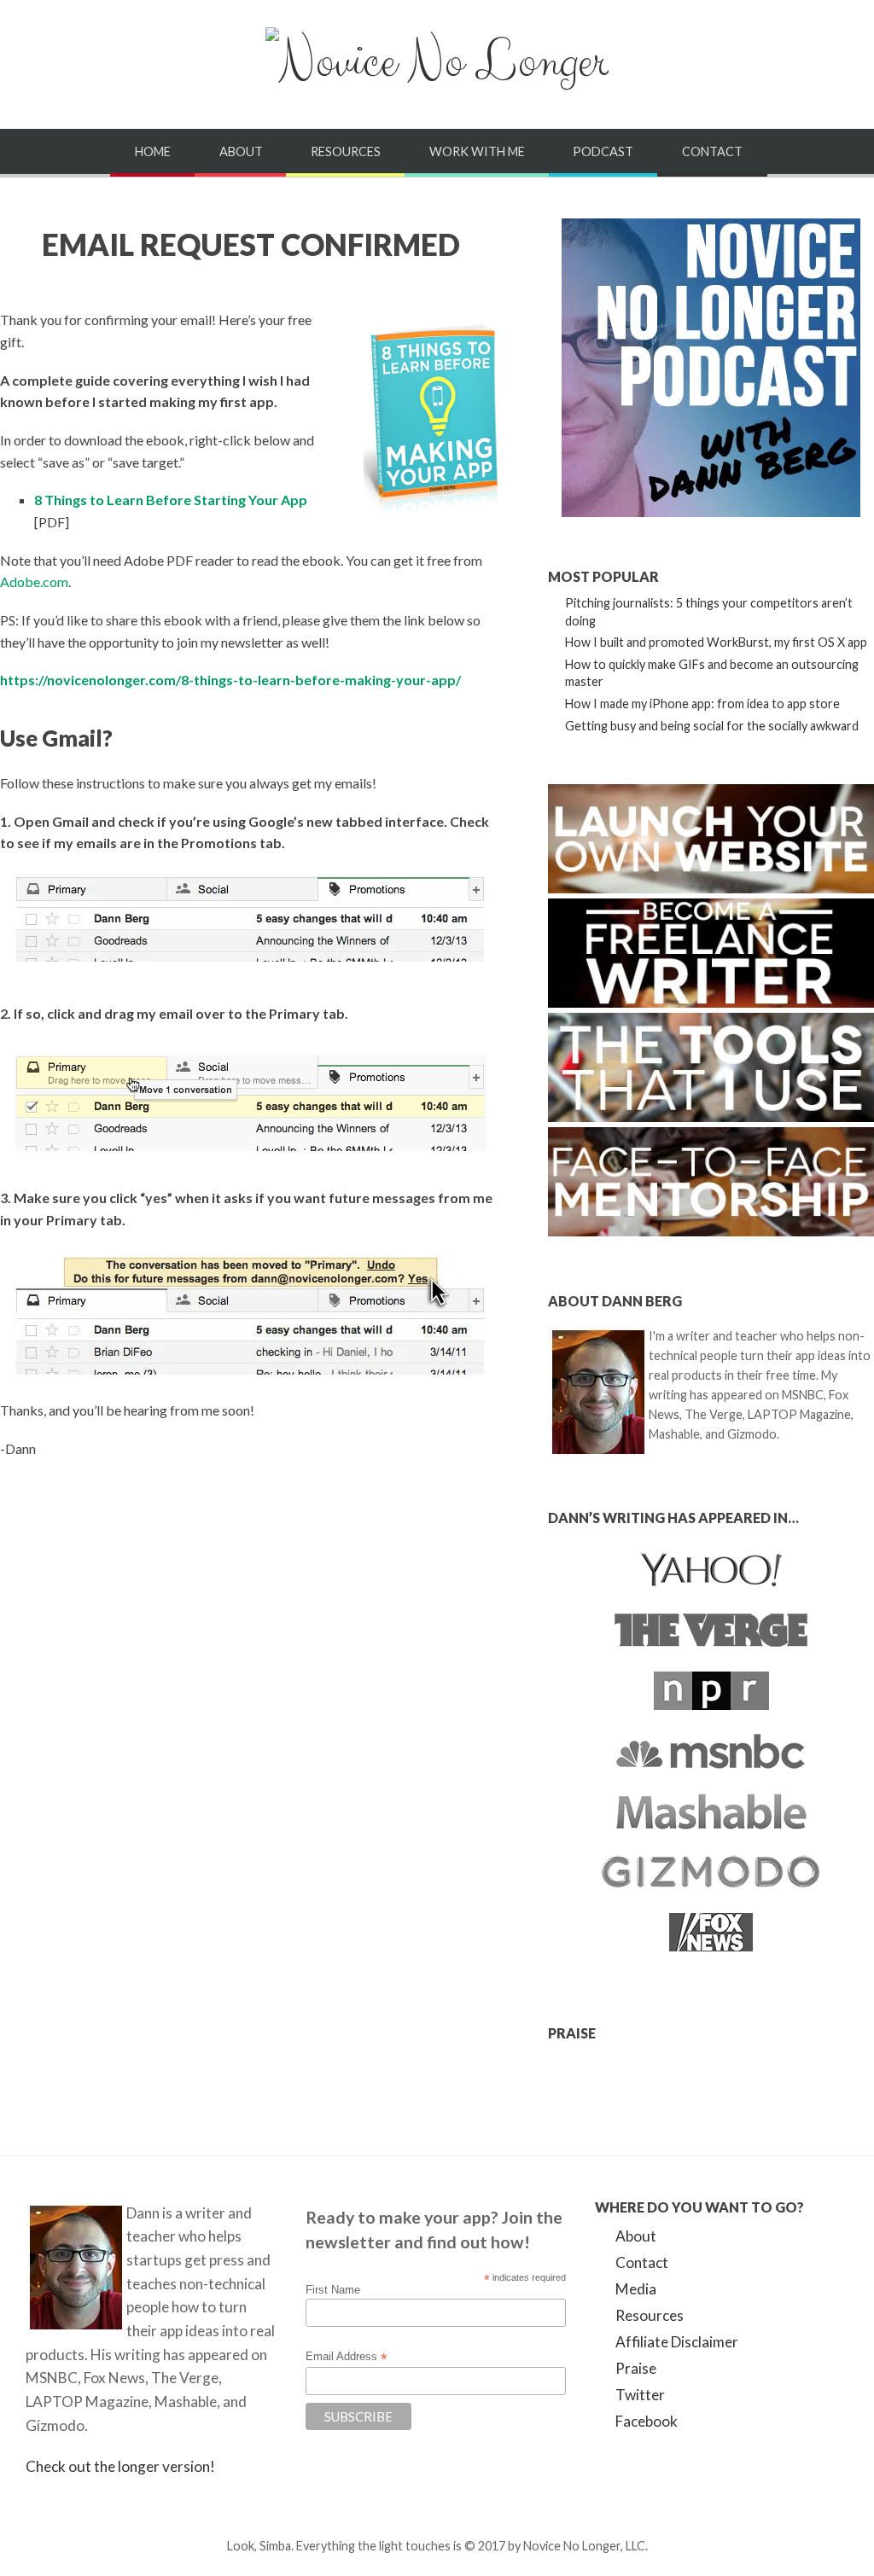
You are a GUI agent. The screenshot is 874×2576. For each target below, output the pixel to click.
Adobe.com (34, 581)
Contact (712, 151)
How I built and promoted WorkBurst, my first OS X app (716, 642)
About (241, 151)
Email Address (346, 2357)
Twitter (640, 2395)
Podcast (603, 151)
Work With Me (477, 151)
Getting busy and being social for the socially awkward (712, 726)
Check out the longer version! (120, 2466)
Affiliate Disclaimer (677, 2342)
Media (636, 2289)
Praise (636, 2368)
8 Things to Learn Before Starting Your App (171, 500)
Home (153, 151)
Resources (346, 151)
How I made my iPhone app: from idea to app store (702, 704)
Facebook (647, 2421)
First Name (333, 2290)
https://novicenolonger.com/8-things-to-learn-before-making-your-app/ (230, 680)
